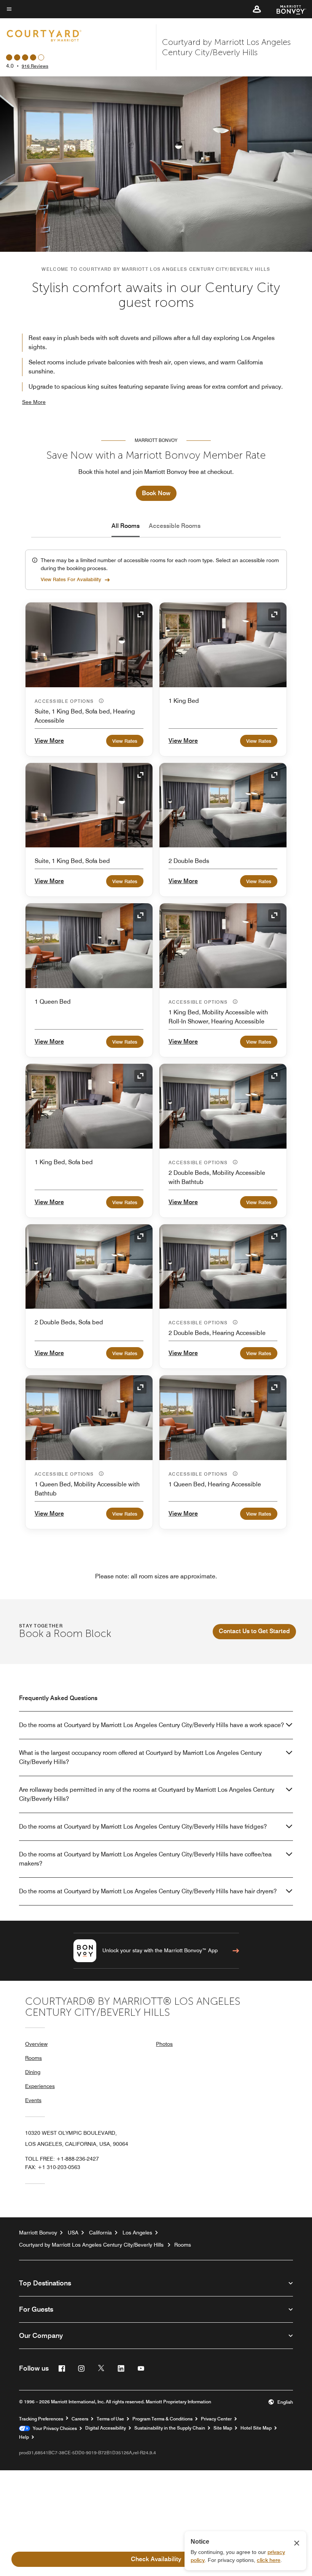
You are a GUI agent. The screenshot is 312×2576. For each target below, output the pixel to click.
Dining (33, 2072)
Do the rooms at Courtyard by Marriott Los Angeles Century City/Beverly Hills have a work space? (151, 1725)
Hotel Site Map (256, 2428)
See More (34, 402)
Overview (36, 2044)
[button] (257, 9)
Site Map (223, 2428)
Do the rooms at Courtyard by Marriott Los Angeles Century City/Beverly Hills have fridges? (143, 1827)
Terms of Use (110, 2419)
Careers (80, 2419)
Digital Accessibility (106, 2428)
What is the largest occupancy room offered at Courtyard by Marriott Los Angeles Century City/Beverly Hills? (140, 1757)
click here (269, 2560)
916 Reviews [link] (35, 66)
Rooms (33, 2058)
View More (49, 741)
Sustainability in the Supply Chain (170, 2428)
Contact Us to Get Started (254, 1631)
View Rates (125, 741)
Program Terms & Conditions (162, 2419)
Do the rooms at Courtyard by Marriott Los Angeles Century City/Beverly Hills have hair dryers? (148, 1891)
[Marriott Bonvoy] (287, 9)
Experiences (40, 2086)
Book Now (156, 493)
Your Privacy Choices (53, 2428)
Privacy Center (216, 2419)
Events (33, 2100)
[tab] (126, 526)
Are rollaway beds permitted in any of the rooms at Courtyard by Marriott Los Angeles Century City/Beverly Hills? (147, 1794)
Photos (164, 2044)
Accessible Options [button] (65, 701)
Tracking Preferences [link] (41, 2419)
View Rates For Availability (71, 579)
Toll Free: (62, 2159)
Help (24, 2437)
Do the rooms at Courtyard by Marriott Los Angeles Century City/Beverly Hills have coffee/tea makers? (145, 1859)
